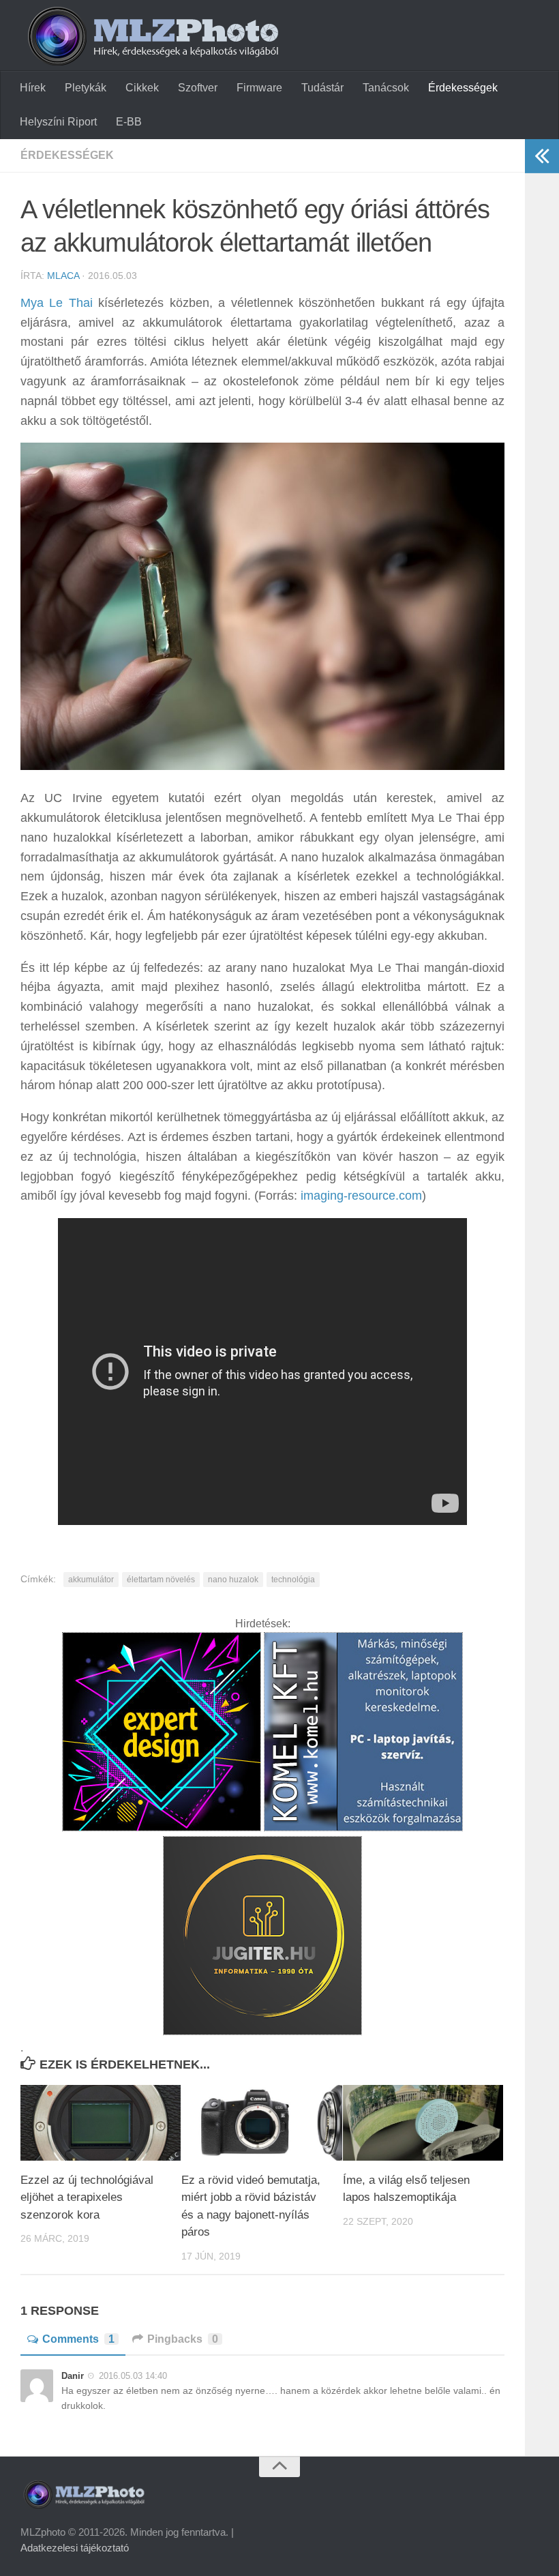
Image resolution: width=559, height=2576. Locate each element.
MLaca (63, 276)
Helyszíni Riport (58, 122)
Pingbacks (183, 2339)
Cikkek (142, 88)
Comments (78, 2339)
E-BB (129, 122)
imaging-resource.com (361, 1196)
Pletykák (86, 88)
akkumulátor (91, 1580)
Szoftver (198, 88)
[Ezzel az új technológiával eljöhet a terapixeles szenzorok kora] (101, 2123)
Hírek (33, 88)
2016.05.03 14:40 (133, 2376)
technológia (293, 1580)
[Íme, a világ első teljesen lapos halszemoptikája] (423, 2123)
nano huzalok (233, 1580)
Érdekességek (463, 88)
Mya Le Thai (57, 303)
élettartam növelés (161, 1580)
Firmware (259, 88)
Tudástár (322, 88)
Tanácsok (386, 88)
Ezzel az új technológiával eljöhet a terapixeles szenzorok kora (87, 2197)
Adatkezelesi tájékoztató (75, 2548)
